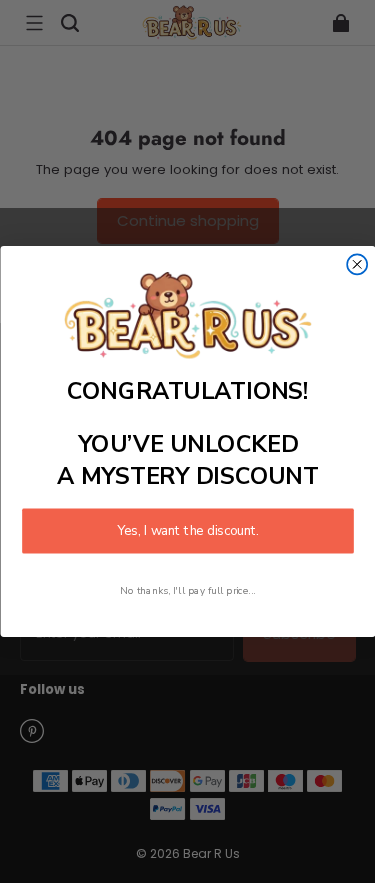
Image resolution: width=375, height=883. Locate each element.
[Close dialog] (357, 265)
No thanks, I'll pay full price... (188, 590)
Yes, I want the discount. (188, 531)
